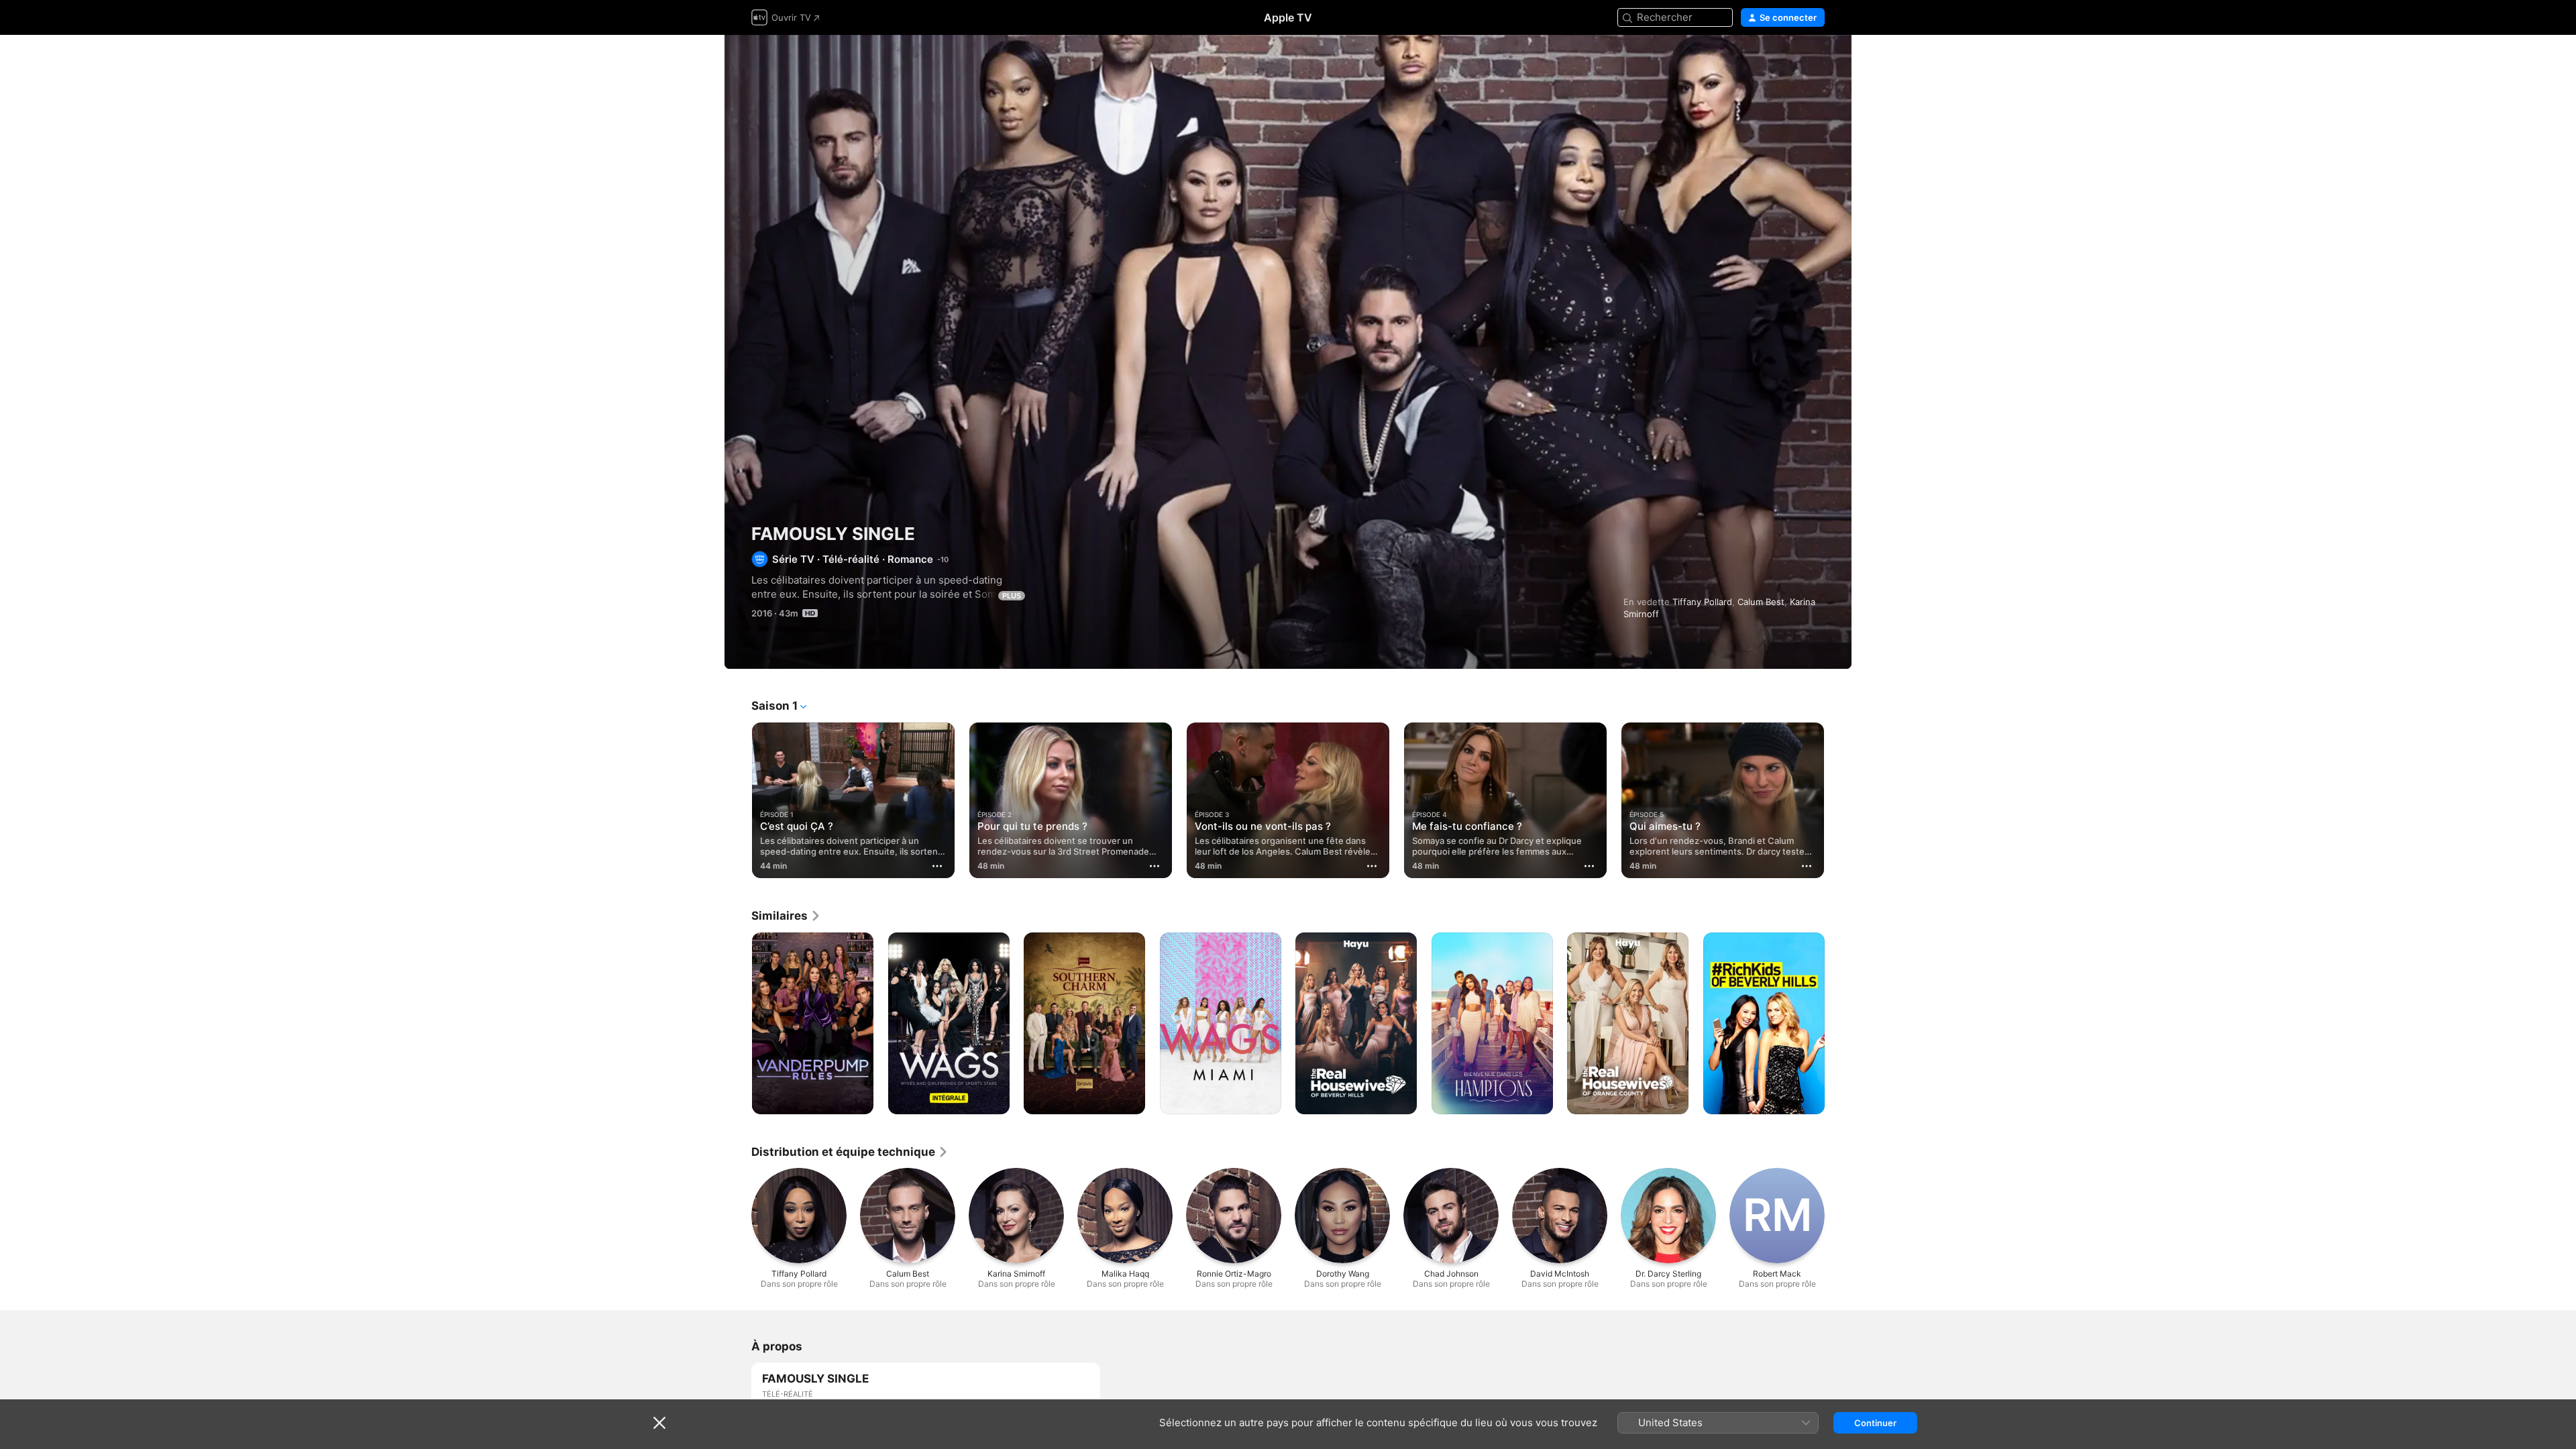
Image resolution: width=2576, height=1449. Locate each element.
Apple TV (1288, 17)
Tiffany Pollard (1702, 602)
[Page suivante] (1838, 800)
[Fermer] (659, 1423)
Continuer (1875, 1423)
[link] (786, 916)
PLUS (1012, 596)
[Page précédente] (738, 800)
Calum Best (1761, 602)
